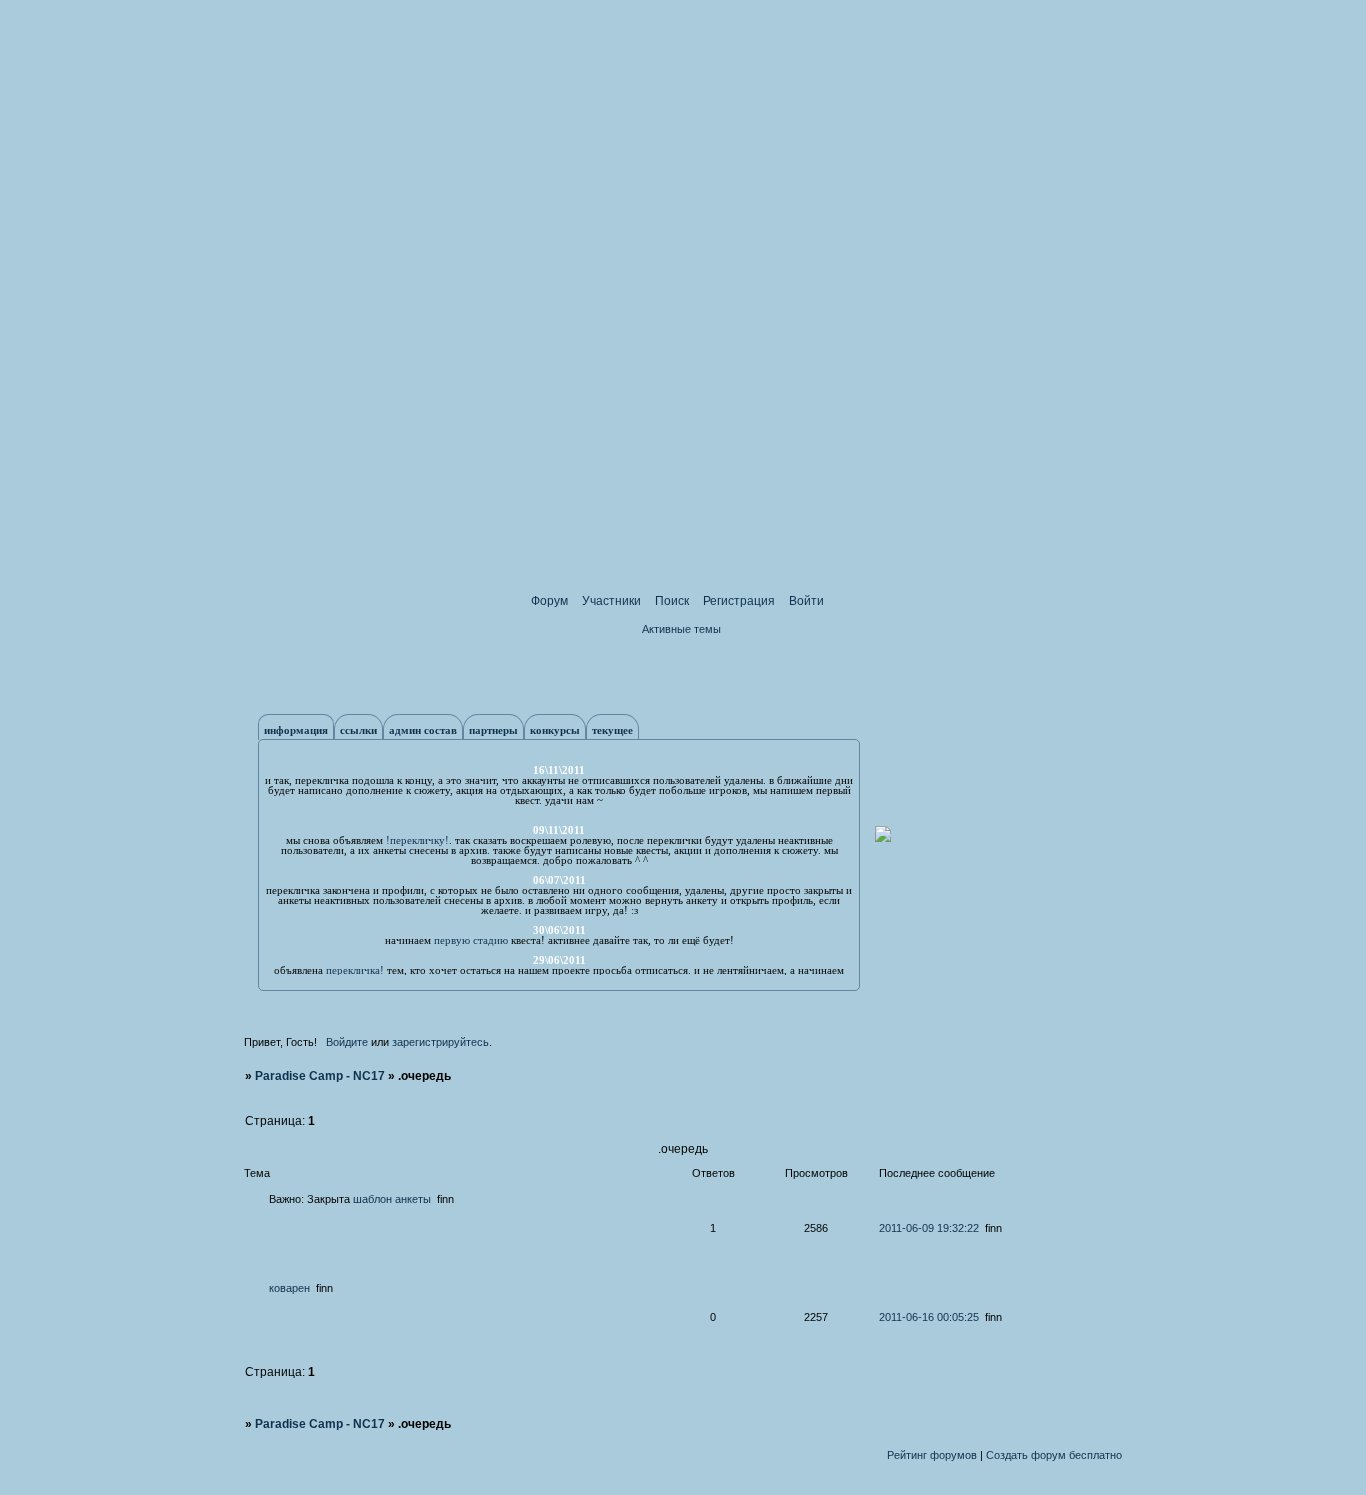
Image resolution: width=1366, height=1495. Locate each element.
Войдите (347, 1042)
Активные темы (681, 629)
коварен (289, 1288)
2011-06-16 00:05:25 (929, 1317)
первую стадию (471, 940)
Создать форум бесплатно (1054, 1455)
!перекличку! (417, 840)
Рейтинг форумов (932, 1455)
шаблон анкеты (392, 1199)
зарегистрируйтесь (440, 1042)
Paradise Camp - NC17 (320, 1076)
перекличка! (355, 970)
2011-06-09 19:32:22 (929, 1228)
